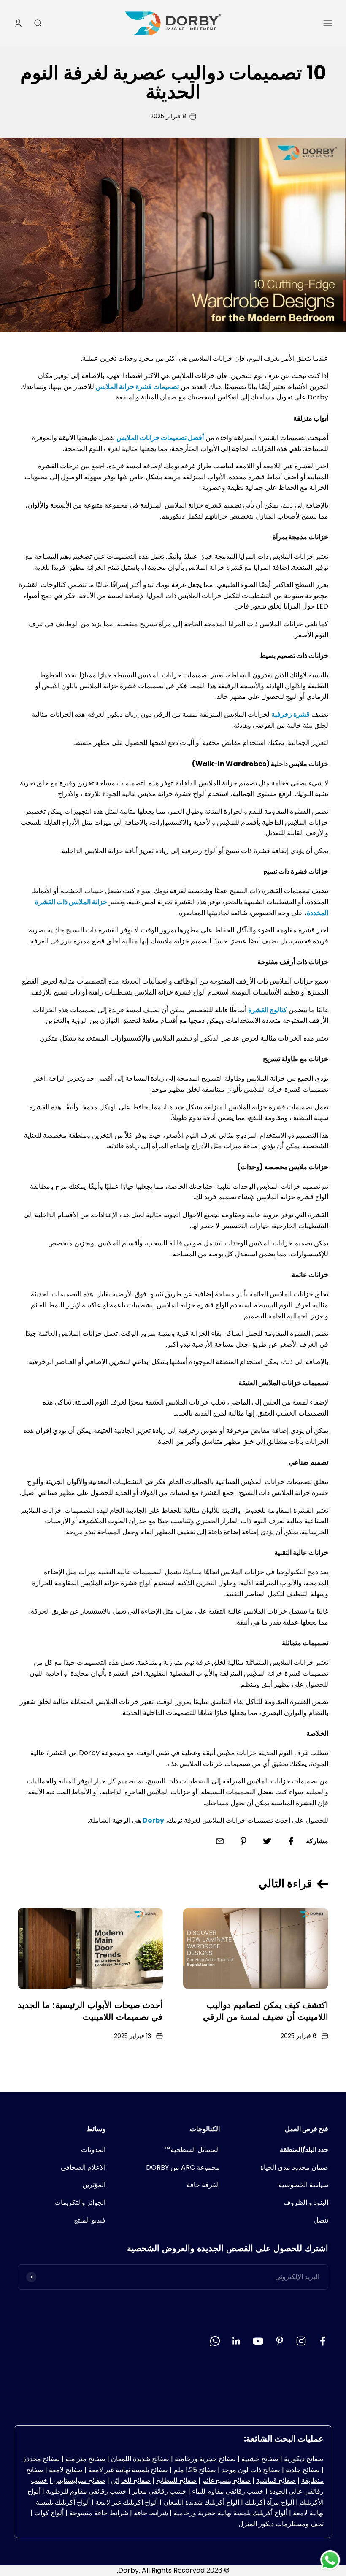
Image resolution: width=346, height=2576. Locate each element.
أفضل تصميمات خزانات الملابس (160, 438)
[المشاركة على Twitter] (267, 1841)
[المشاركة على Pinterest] (243, 1841)
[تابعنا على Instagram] (301, 2341)
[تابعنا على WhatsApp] (215, 2341)
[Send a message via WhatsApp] (330, 2560)
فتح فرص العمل (307, 2129)
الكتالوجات (205, 2129)
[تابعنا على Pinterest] (280, 2341)
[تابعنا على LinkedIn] (237, 2341)
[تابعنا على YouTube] (258, 2341)
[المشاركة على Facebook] (291, 1841)
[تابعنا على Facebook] (323, 2341)
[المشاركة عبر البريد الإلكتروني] (220, 1841)
